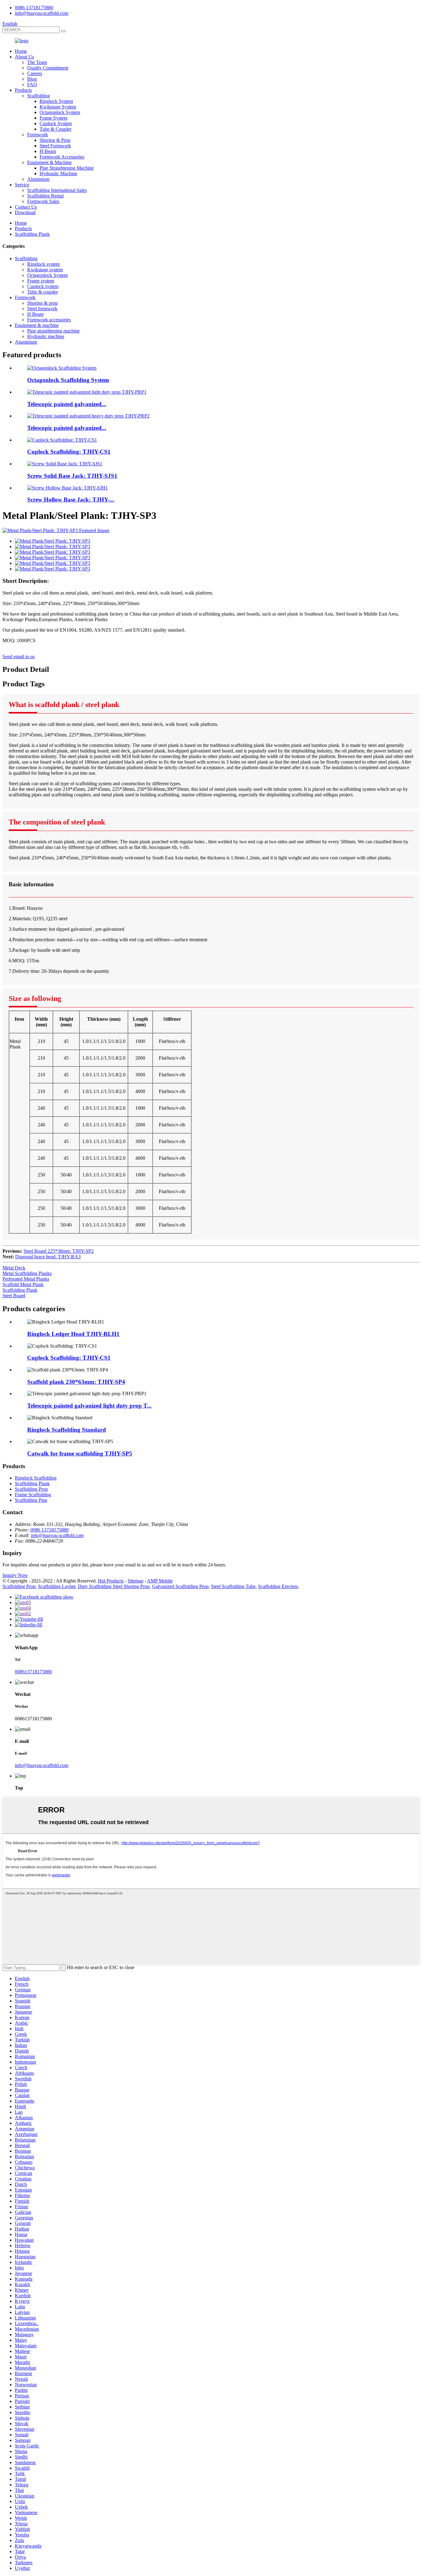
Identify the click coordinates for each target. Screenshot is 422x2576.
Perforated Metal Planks (26, 1279)
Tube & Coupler (55, 129)
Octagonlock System (60, 112)
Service (22, 185)
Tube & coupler (42, 292)
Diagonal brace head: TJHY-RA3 (48, 1257)
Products (23, 90)
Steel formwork (42, 309)
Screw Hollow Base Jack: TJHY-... (71, 500)
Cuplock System (56, 123)
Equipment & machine (37, 325)
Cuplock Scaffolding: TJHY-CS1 (69, 452)
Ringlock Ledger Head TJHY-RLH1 (73, 1334)
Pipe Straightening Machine (67, 168)
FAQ (32, 85)
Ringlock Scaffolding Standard (67, 1430)
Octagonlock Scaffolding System (68, 380)
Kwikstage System (58, 107)
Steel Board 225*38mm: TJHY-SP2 (59, 1251)
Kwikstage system (45, 270)
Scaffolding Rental (45, 196)
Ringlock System (56, 101)
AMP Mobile (160, 1581)
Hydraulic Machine (58, 174)
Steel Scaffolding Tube (233, 1586)
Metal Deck (14, 1268)
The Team (37, 62)
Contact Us (26, 207)
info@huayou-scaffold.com (42, 13)
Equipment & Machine (49, 162)
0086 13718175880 (34, 8)
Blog (32, 79)
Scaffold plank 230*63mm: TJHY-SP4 (76, 1382)
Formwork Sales (43, 201)
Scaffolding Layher (57, 1586)
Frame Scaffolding (33, 1495)
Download (25, 212)
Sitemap (135, 1581)
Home (21, 51)
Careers (35, 73)
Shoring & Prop (55, 140)
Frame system (41, 281)
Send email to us (19, 657)
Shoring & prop (42, 303)
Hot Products (111, 1581)
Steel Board (14, 1296)
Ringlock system (43, 264)
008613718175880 (33, 1672)
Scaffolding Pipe (31, 1500)
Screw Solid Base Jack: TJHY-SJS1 (72, 476)
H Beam (48, 151)
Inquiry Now (15, 1575)
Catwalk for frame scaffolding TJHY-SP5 (80, 1453)
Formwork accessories (49, 320)
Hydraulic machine (46, 336)
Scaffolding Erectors (278, 1586)
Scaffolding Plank (32, 234)
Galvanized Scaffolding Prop (180, 1586)
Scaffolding (38, 96)
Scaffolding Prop (31, 1489)
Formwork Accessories (62, 157)
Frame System (53, 118)
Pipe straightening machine (53, 331)
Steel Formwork (55, 146)
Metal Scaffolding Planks (27, 1273)
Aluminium (38, 179)
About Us (24, 57)
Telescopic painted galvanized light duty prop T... (89, 1406)
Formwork (38, 135)
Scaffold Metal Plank (23, 1284)
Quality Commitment (48, 68)
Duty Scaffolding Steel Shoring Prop (114, 1586)
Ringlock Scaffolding (36, 1478)
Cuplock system (43, 286)
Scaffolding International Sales (57, 190)
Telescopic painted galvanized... (67, 404)
